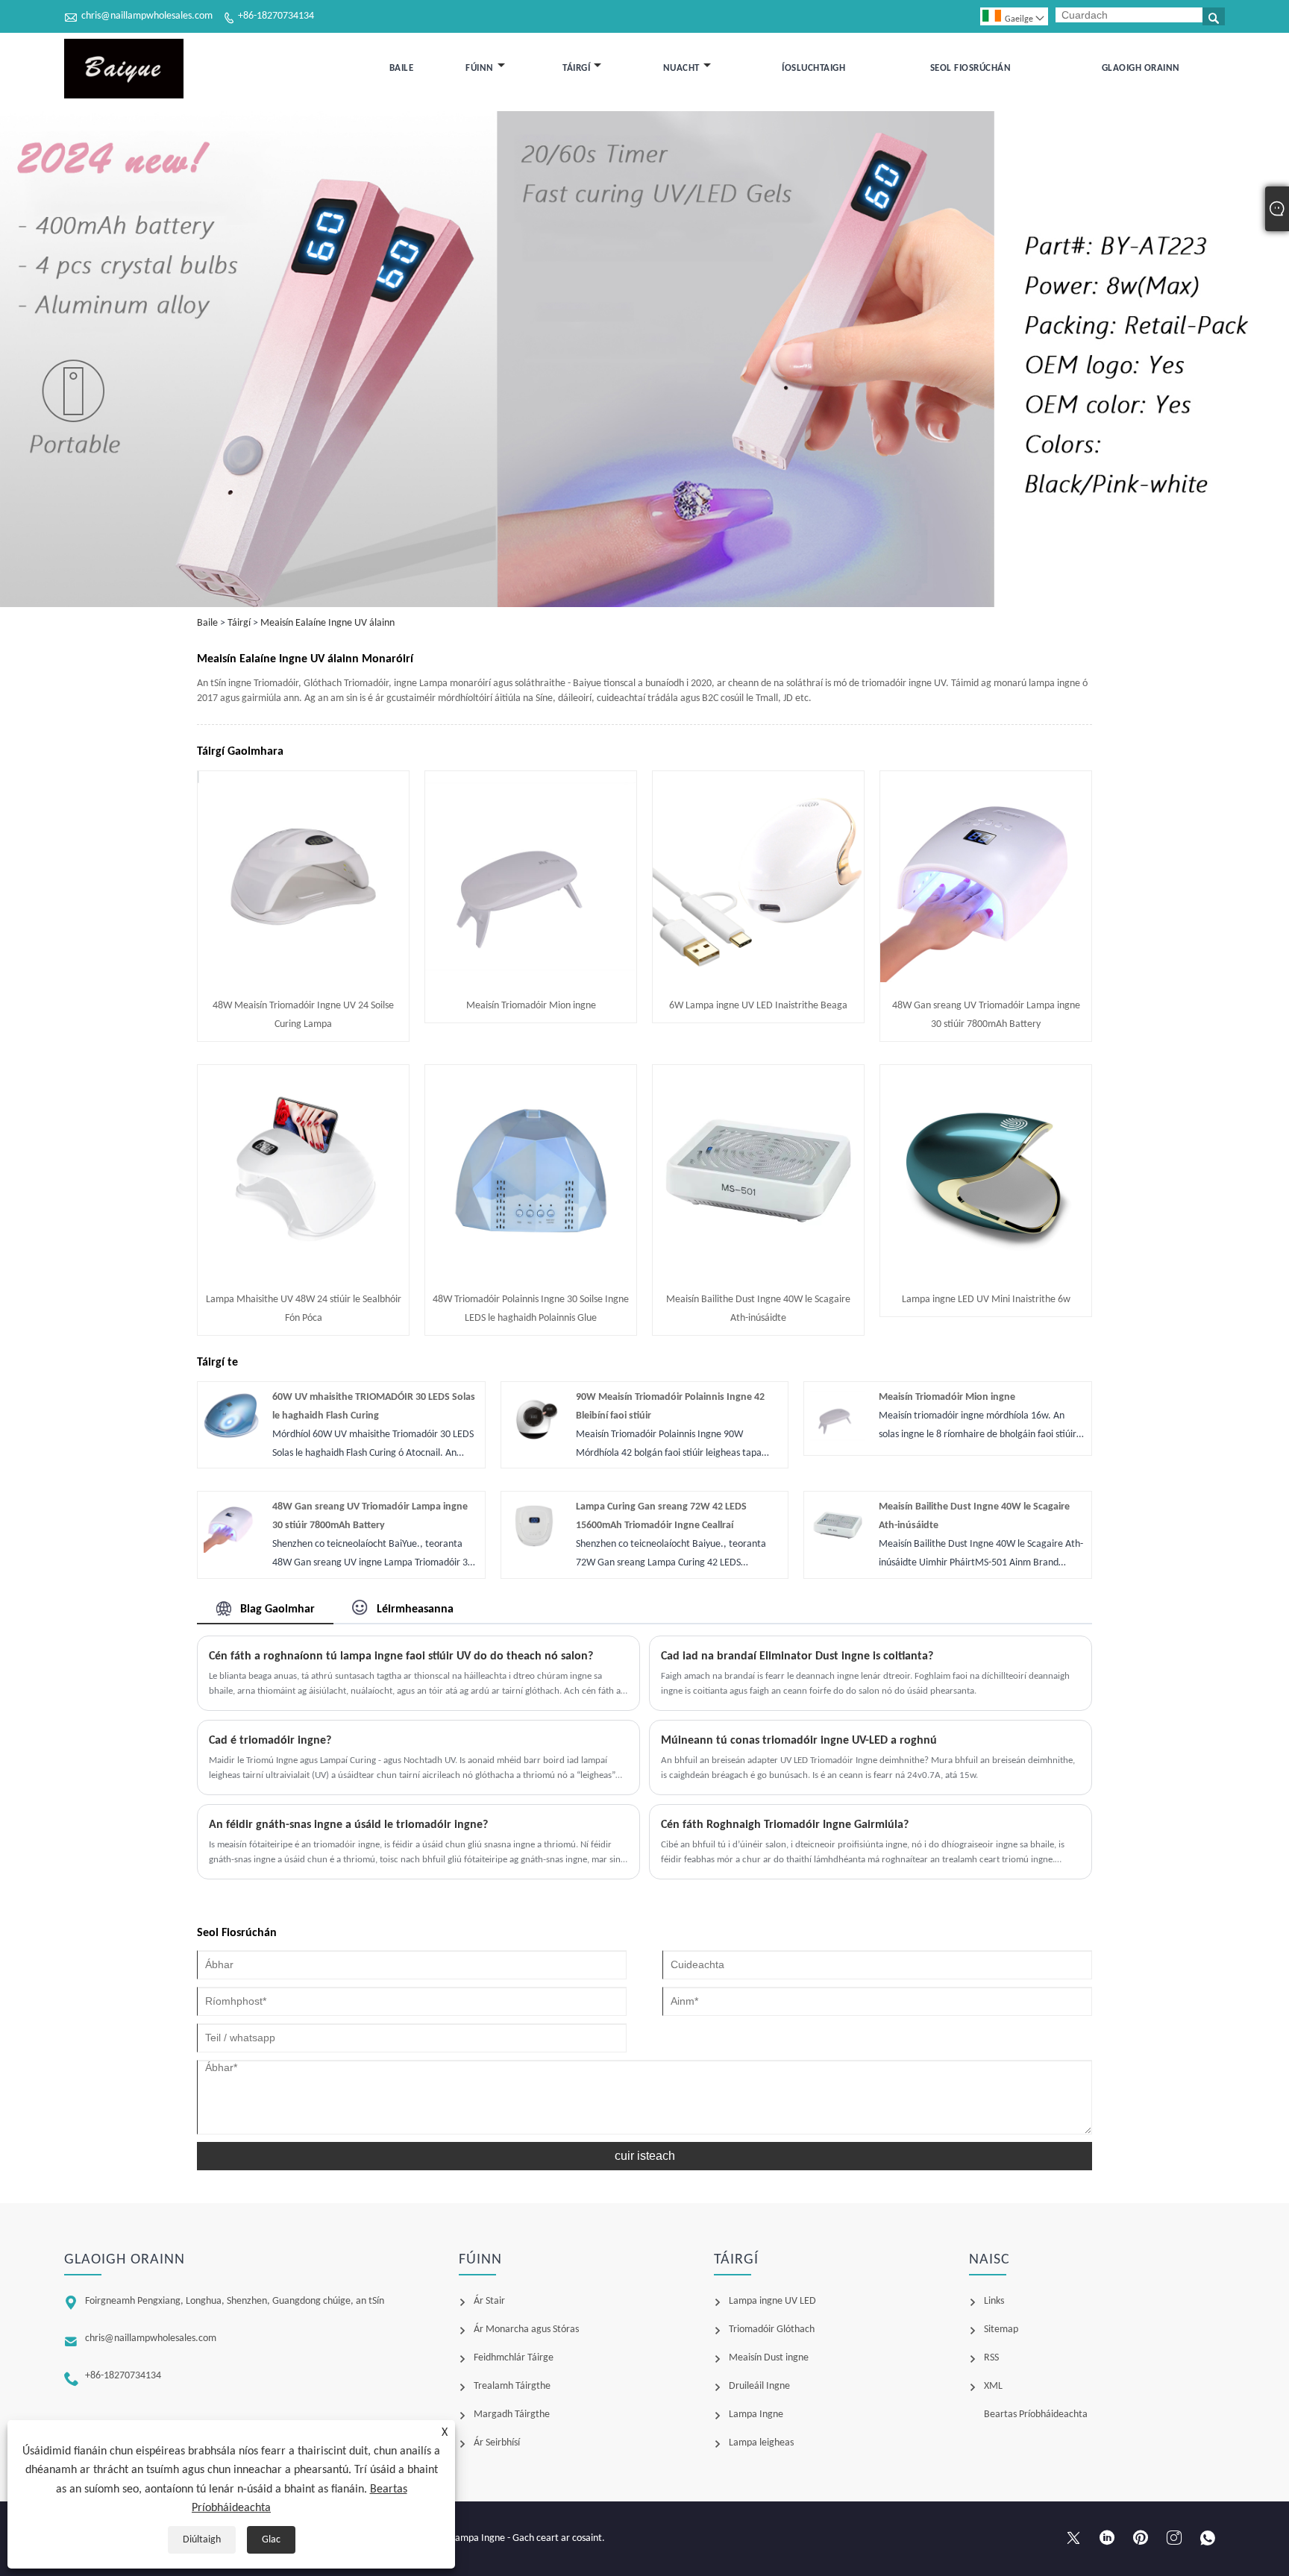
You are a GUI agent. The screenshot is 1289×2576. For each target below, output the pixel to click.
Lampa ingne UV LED (772, 2301)
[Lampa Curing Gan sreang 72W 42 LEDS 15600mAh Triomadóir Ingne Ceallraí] (534, 1550)
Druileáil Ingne (759, 2386)
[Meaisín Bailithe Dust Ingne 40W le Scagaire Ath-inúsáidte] (758, 1273)
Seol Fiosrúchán (971, 68)
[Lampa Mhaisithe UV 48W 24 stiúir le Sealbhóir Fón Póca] (303, 1273)
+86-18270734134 (276, 16)
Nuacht (681, 68)
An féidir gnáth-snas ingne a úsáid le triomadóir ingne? (348, 1825)
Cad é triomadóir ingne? (270, 1741)
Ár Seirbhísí (497, 2443)
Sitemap (1001, 2330)
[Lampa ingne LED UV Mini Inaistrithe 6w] (986, 1273)
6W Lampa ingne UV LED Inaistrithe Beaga (758, 1006)
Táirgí (576, 68)
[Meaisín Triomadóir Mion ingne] (531, 980)
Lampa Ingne (756, 2415)
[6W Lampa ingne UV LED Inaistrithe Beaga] (758, 980)
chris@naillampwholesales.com (147, 16)
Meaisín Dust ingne (769, 2358)
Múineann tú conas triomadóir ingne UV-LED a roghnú (799, 1741)
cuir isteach (645, 2156)
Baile (402, 68)
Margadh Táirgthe (512, 2415)
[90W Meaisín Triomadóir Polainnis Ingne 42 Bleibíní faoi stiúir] (534, 1441)
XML (993, 2386)
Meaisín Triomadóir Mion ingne (531, 1006)
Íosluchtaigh (813, 68)
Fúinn (480, 68)
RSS (991, 2358)
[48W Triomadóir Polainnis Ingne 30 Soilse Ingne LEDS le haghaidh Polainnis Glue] (531, 1273)
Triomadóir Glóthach (772, 2330)
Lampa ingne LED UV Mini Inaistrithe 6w (986, 1300)
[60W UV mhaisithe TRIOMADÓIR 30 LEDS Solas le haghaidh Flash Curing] (231, 1441)
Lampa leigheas (761, 2443)
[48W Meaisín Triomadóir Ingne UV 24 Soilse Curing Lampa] (303, 980)
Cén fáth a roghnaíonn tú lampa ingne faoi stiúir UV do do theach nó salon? (401, 1656)
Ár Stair (489, 2301)
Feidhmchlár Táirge (514, 2358)
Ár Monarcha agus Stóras (526, 2330)
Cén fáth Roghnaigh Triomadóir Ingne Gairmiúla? (785, 1825)
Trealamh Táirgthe (512, 2386)
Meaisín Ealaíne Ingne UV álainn (327, 623)
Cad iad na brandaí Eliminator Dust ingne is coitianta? (797, 1656)
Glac (271, 2540)
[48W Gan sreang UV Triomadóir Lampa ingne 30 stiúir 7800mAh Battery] (986, 980)
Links (994, 2301)
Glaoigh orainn (1141, 68)
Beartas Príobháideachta (1036, 2415)
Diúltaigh (202, 2540)
